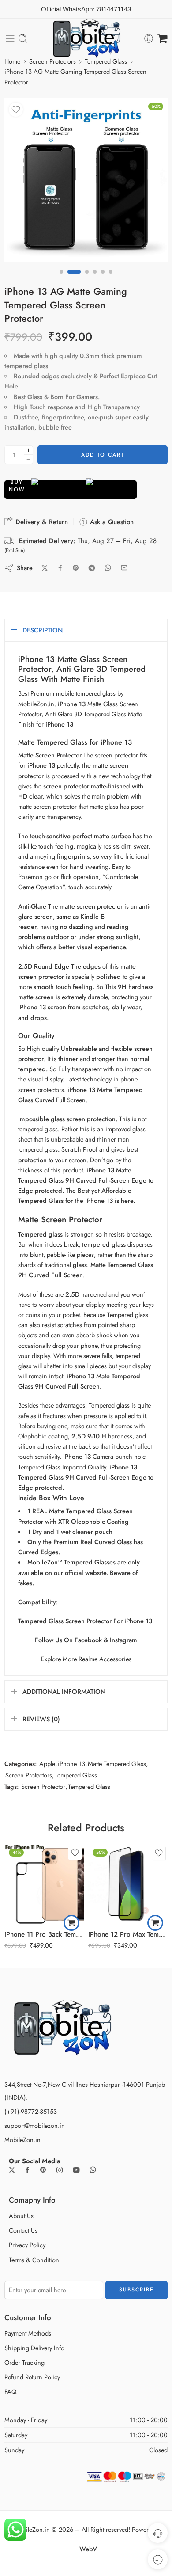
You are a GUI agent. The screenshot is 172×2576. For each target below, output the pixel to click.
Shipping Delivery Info (34, 2348)
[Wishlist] (16, 110)
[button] (71, 1923)
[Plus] (28, 450)
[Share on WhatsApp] (108, 568)
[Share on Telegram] (92, 568)
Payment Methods (28, 2333)
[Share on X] (45, 568)
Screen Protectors (52, 61)
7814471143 (114, 9)
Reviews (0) (41, 1719)
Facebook (88, 1640)
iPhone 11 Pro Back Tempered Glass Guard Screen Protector (44, 1934)
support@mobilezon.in (35, 2125)
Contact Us (23, 2230)
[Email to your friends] (124, 568)
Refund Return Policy (32, 2377)
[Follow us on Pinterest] (43, 2170)
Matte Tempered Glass (117, 1764)
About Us (21, 2216)
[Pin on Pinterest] (76, 568)
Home (12, 61)
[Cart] (163, 38)
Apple (47, 1764)
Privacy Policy (27, 2245)
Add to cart (103, 455)
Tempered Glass (106, 61)
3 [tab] (87, 279)
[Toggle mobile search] (23, 38)
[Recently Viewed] (158, 2559)
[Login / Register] (149, 38)
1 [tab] (61, 279)
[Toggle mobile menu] (10, 38)
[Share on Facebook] (60, 568)
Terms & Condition (34, 2260)
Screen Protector (43, 1786)
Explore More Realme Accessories (86, 1659)
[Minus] (28, 459)
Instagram (123, 1640)
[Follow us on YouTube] (76, 2170)
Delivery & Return (41, 522)
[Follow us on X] (12, 2170)
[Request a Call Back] (158, 2533)
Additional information (64, 1691)
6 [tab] (111, 279)
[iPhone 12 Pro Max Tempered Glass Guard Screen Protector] (128, 1884)
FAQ (10, 2391)
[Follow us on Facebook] (27, 2170)
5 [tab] (103, 279)
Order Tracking (24, 2362)
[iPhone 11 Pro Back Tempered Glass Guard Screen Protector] (44, 1884)
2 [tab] (74, 279)
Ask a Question (111, 522)
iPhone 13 (71, 1764)
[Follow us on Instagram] (60, 2170)
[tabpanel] (86, 182)
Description (43, 630)
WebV (88, 2549)
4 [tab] (95, 279)
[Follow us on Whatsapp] (93, 2170)
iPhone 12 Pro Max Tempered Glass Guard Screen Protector (128, 1934)
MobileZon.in (22, 2140)
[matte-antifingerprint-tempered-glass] (86, 180)
